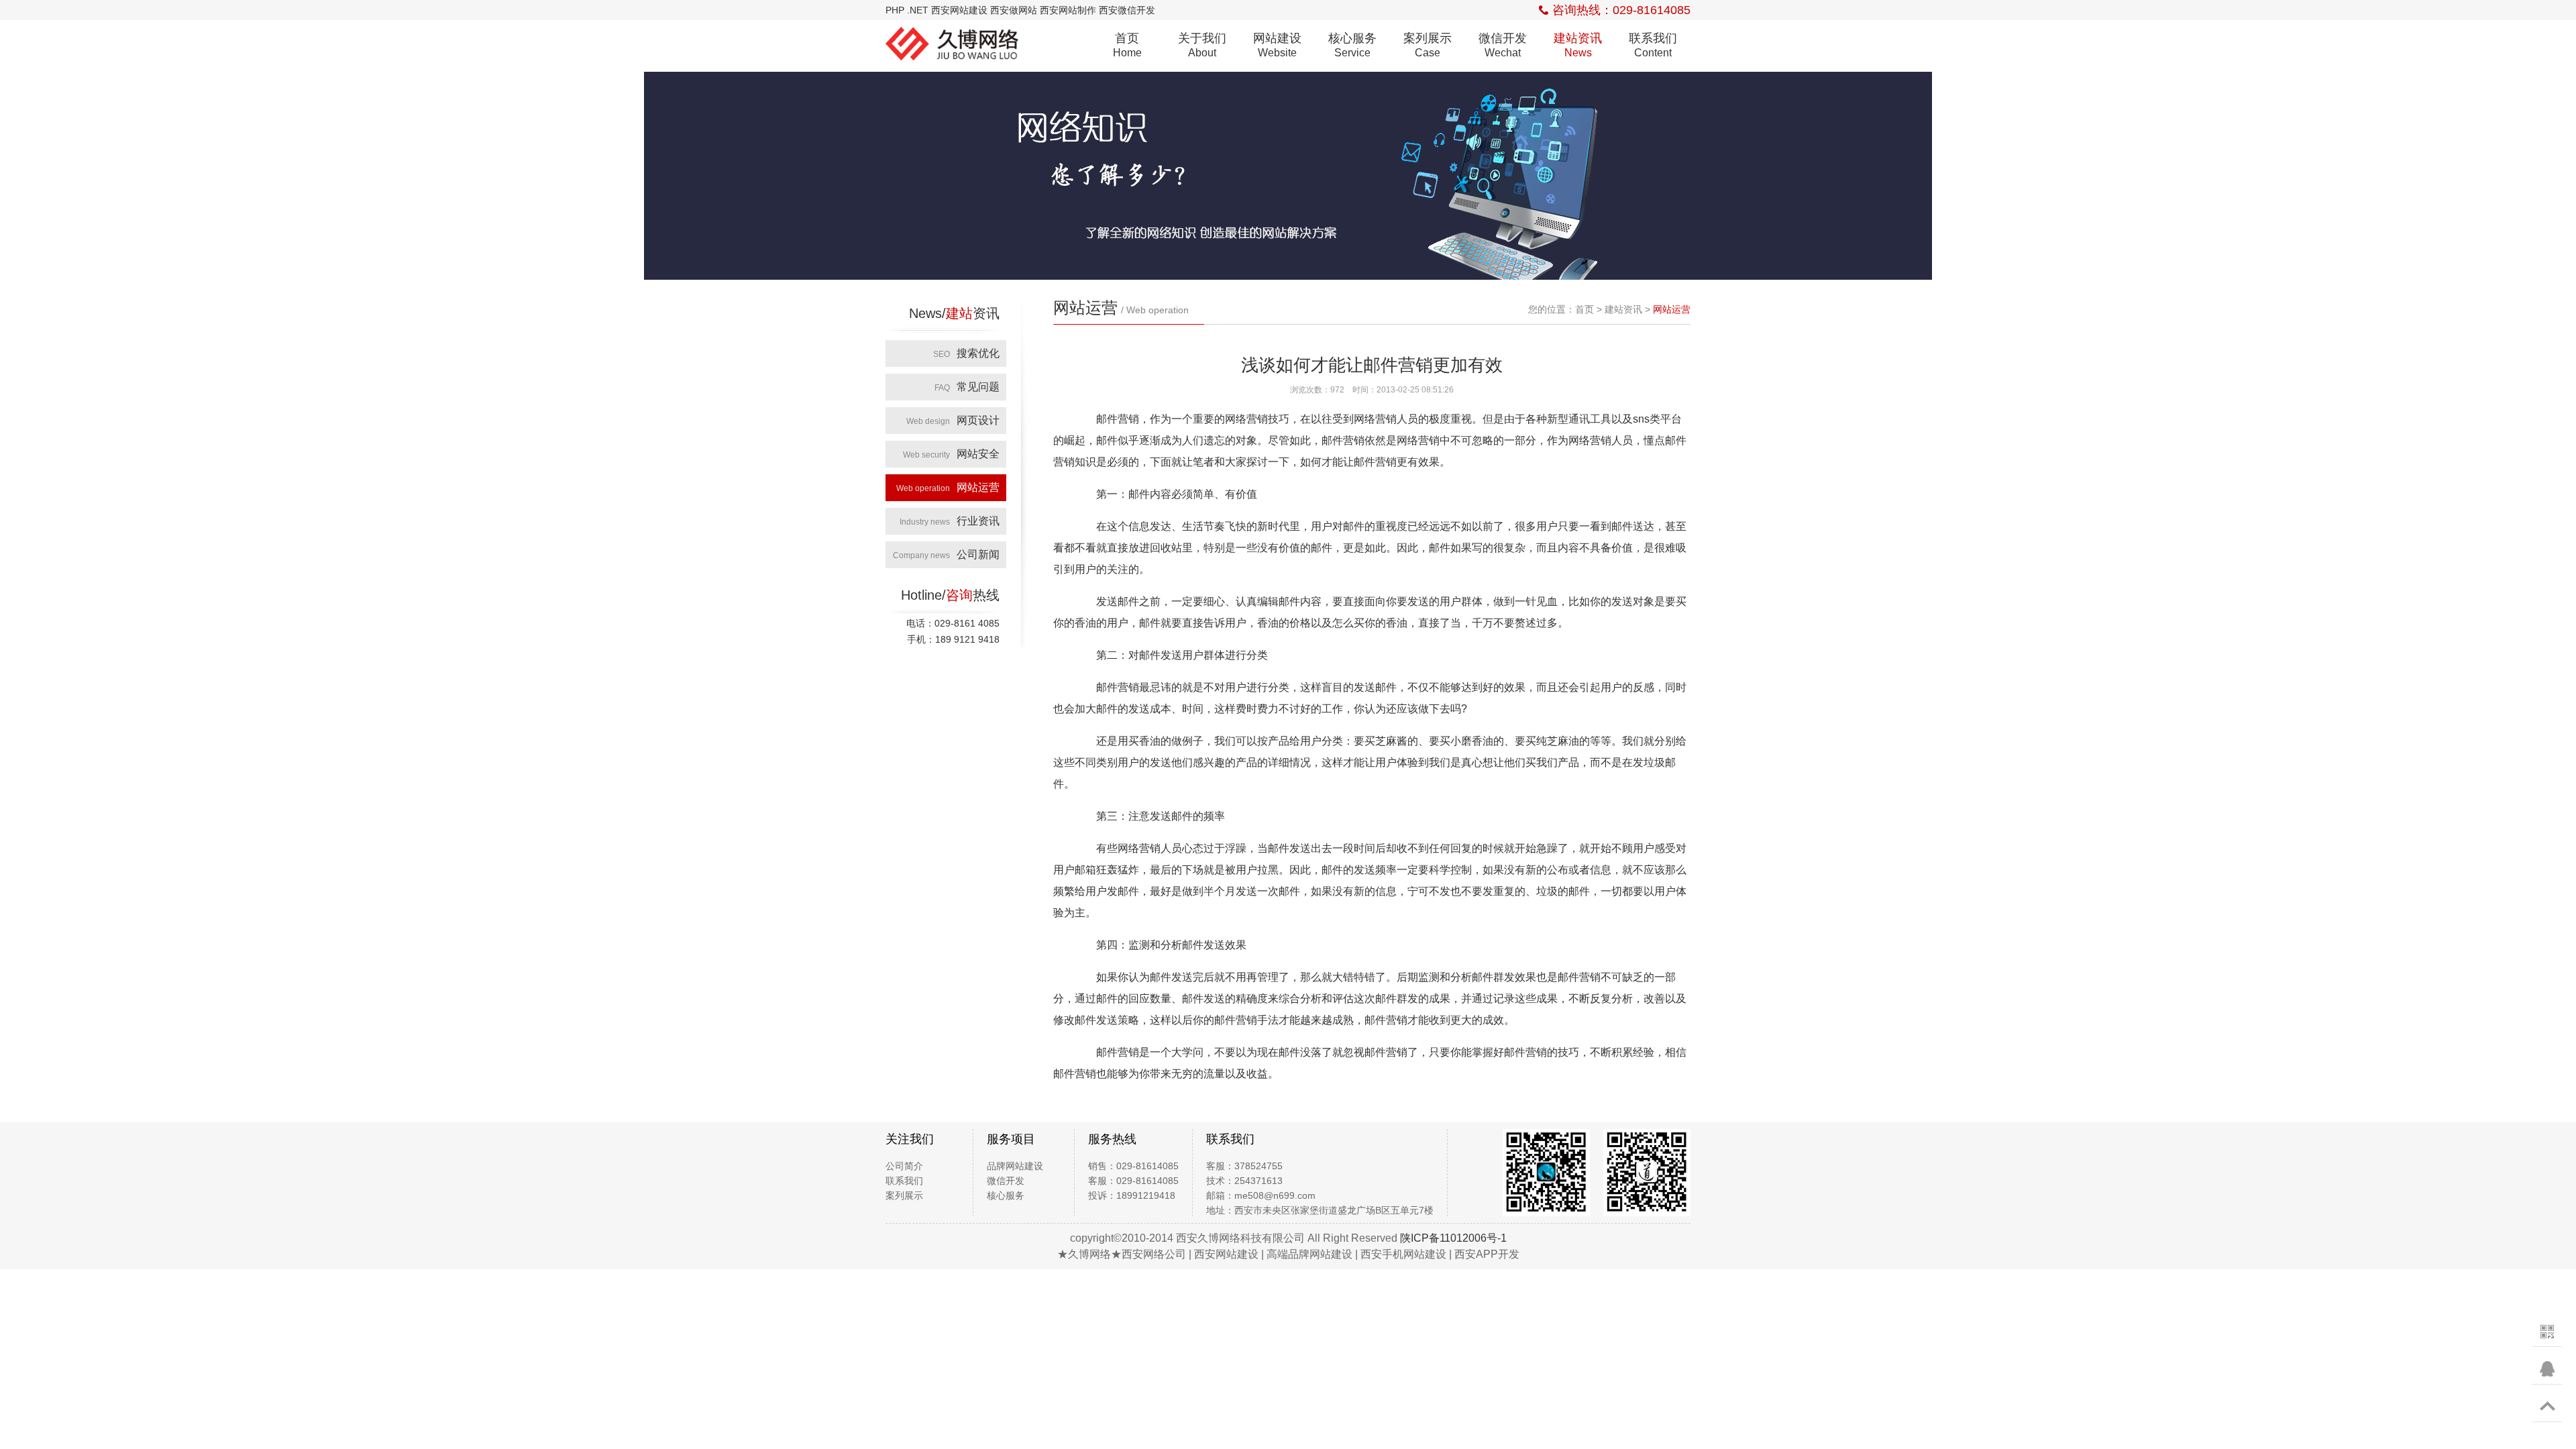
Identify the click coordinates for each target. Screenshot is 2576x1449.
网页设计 (953, 420)
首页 (1127, 45)
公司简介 (904, 1166)
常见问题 (967, 387)
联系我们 (1653, 45)
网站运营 (948, 487)
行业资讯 (950, 521)
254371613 (1258, 1181)
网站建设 (1277, 45)
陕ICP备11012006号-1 (1453, 1238)
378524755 (1258, 1166)
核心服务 (1352, 45)
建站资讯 (1578, 45)
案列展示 (1428, 45)
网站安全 (951, 454)
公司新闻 (946, 554)
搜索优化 (966, 353)
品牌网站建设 (1015, 1166)
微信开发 (1503, 45)
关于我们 (1202, 45)
